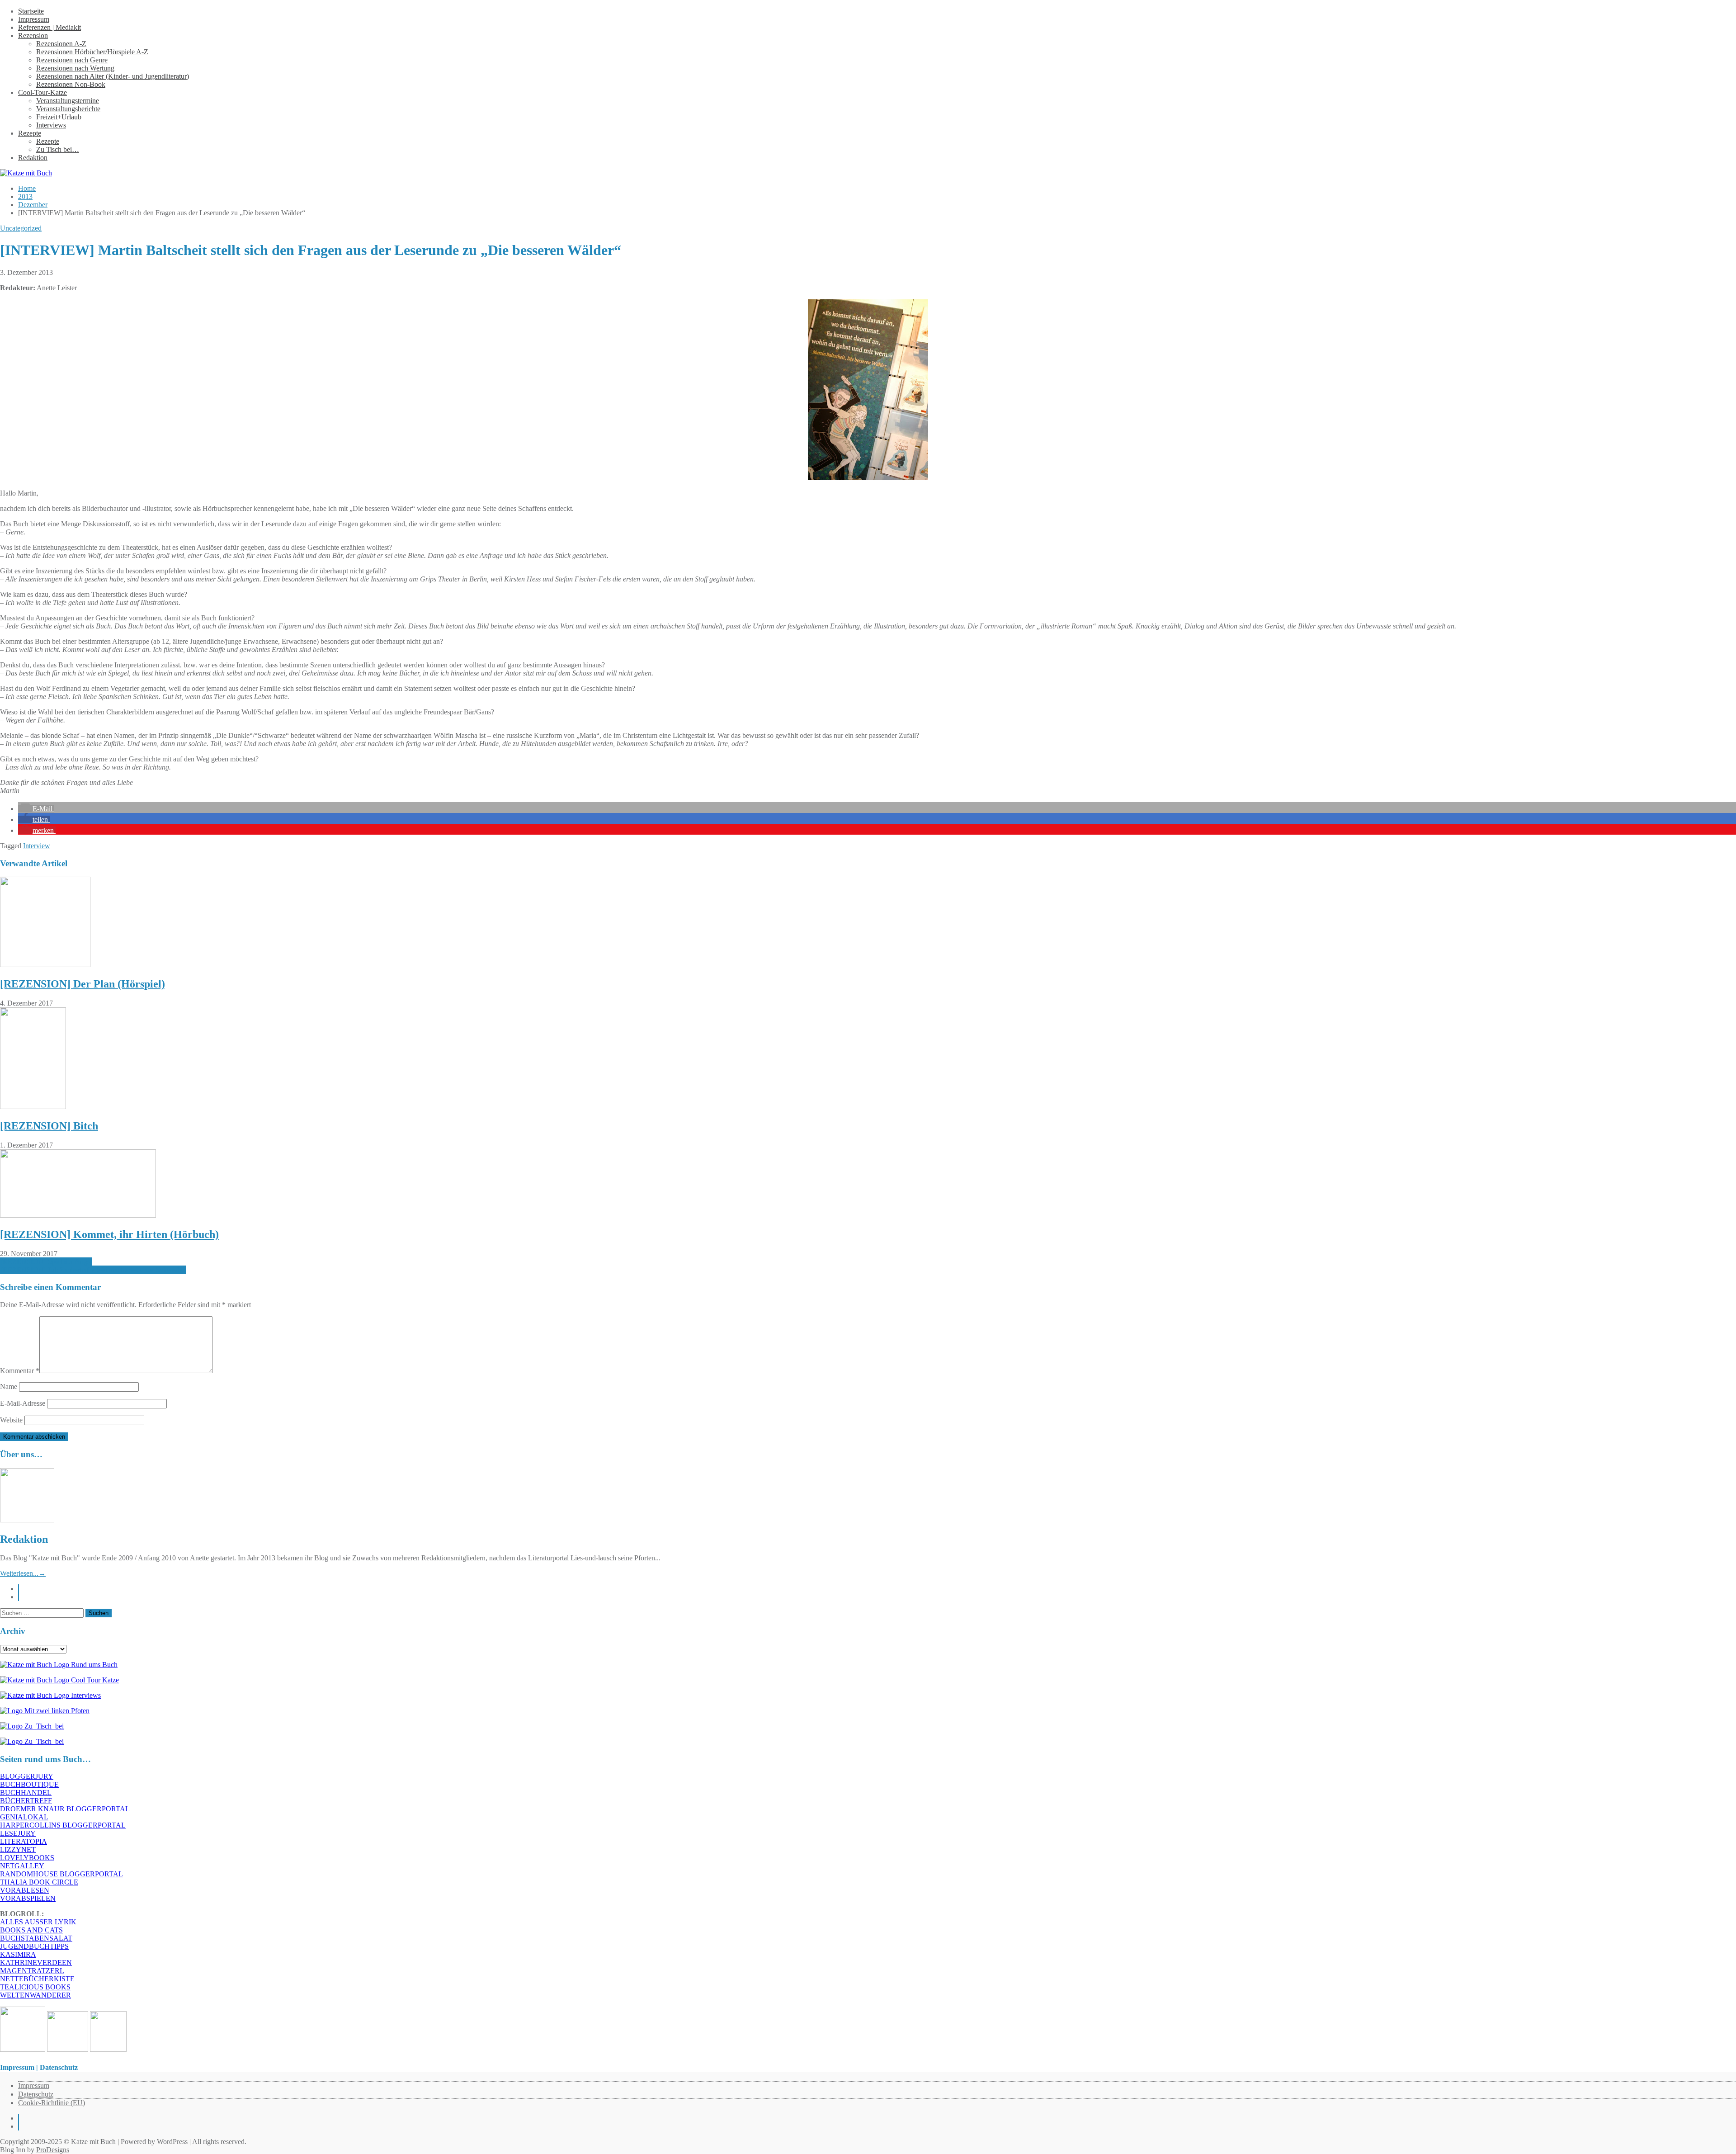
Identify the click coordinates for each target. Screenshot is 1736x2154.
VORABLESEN (25, 1890)
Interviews (51, 125)
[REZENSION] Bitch (49, 1126)
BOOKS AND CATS (31, 1930)
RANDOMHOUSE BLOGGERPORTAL (61, 1874)
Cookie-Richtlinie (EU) (52, 2103)
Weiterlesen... (23, 1573)
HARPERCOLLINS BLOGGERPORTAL (63, 1825)
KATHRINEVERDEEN (36, 1963)
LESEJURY (18, 1833)
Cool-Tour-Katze (42, 92)
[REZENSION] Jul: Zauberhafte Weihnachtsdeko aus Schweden (93, 1270)
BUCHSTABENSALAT (36, 1938)
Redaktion (33, 158)
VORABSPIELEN (28, 1898)
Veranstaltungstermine (68, 101)
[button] (36, 809)
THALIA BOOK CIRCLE (39, 1882)
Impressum (34, 19)
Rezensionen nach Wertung (75, 68)
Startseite (31, 11)
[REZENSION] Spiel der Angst (46, 1262)
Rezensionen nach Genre (72, 60)
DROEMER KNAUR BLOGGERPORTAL (65, 1809)
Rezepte (30, 133)
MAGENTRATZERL (32, 1971)
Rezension (33, 35)
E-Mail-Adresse (23, 1403)
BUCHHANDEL (26, 1793)
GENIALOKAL (24, 1817)
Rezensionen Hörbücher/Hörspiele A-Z (92, 52)
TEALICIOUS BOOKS (35, 1987)
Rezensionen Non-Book (71, 84)
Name (9, 1386)
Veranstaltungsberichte (68, 109)
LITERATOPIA (24, 1841)
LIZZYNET (18, 1849)
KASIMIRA (18, 1954)
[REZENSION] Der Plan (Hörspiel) (83, 984)
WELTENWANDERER (35, 1995)
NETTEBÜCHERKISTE (37, 1979)
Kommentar (20, 1371)
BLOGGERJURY (27, 1776)
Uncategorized (21, 228)
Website (11, 1420)
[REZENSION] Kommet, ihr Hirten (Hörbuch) (109, 1234)
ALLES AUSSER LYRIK (38, 1922)
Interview (37, 846)
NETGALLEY (22, 1866)
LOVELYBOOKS (27, 1858)
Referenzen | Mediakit (50, 27)
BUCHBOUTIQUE (29, 1784)
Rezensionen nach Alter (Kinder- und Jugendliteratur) (113, 76)
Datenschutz (36, 2094)
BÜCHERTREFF (26, 1801)
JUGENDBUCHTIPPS (34, 1946)
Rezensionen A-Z (61, 44)
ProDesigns (53, 2150)
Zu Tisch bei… (58, 149)
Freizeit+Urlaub (59, 117)
